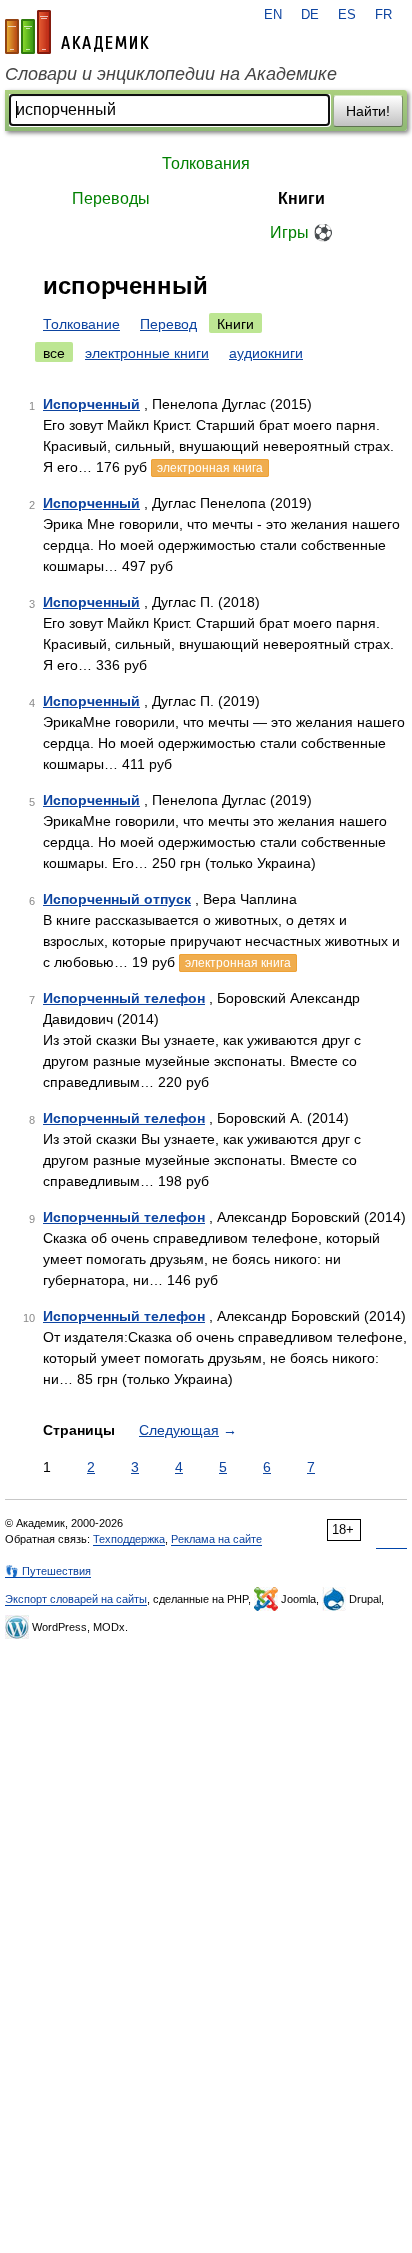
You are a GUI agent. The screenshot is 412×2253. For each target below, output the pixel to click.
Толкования (206, 163)
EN (273, 15)
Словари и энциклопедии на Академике (171, 74)
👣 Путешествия (48, 1571)
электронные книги (147, 353)
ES (347, 15)
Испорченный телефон (124, 998)
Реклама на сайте (216, 1539)
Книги (301, 198)
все (54, 353)
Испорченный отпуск (117, 899)
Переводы (111, 198)
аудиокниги (266, 353)
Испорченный (91, 404)
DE (310, 15)
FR (383, 15)
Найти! (368, 111)
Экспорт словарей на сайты (76, 1599)
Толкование (81, 324)
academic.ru (77, 32)
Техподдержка (129, 1539)
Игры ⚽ (301, 232)
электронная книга (210, 468)
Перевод (168, 324)
